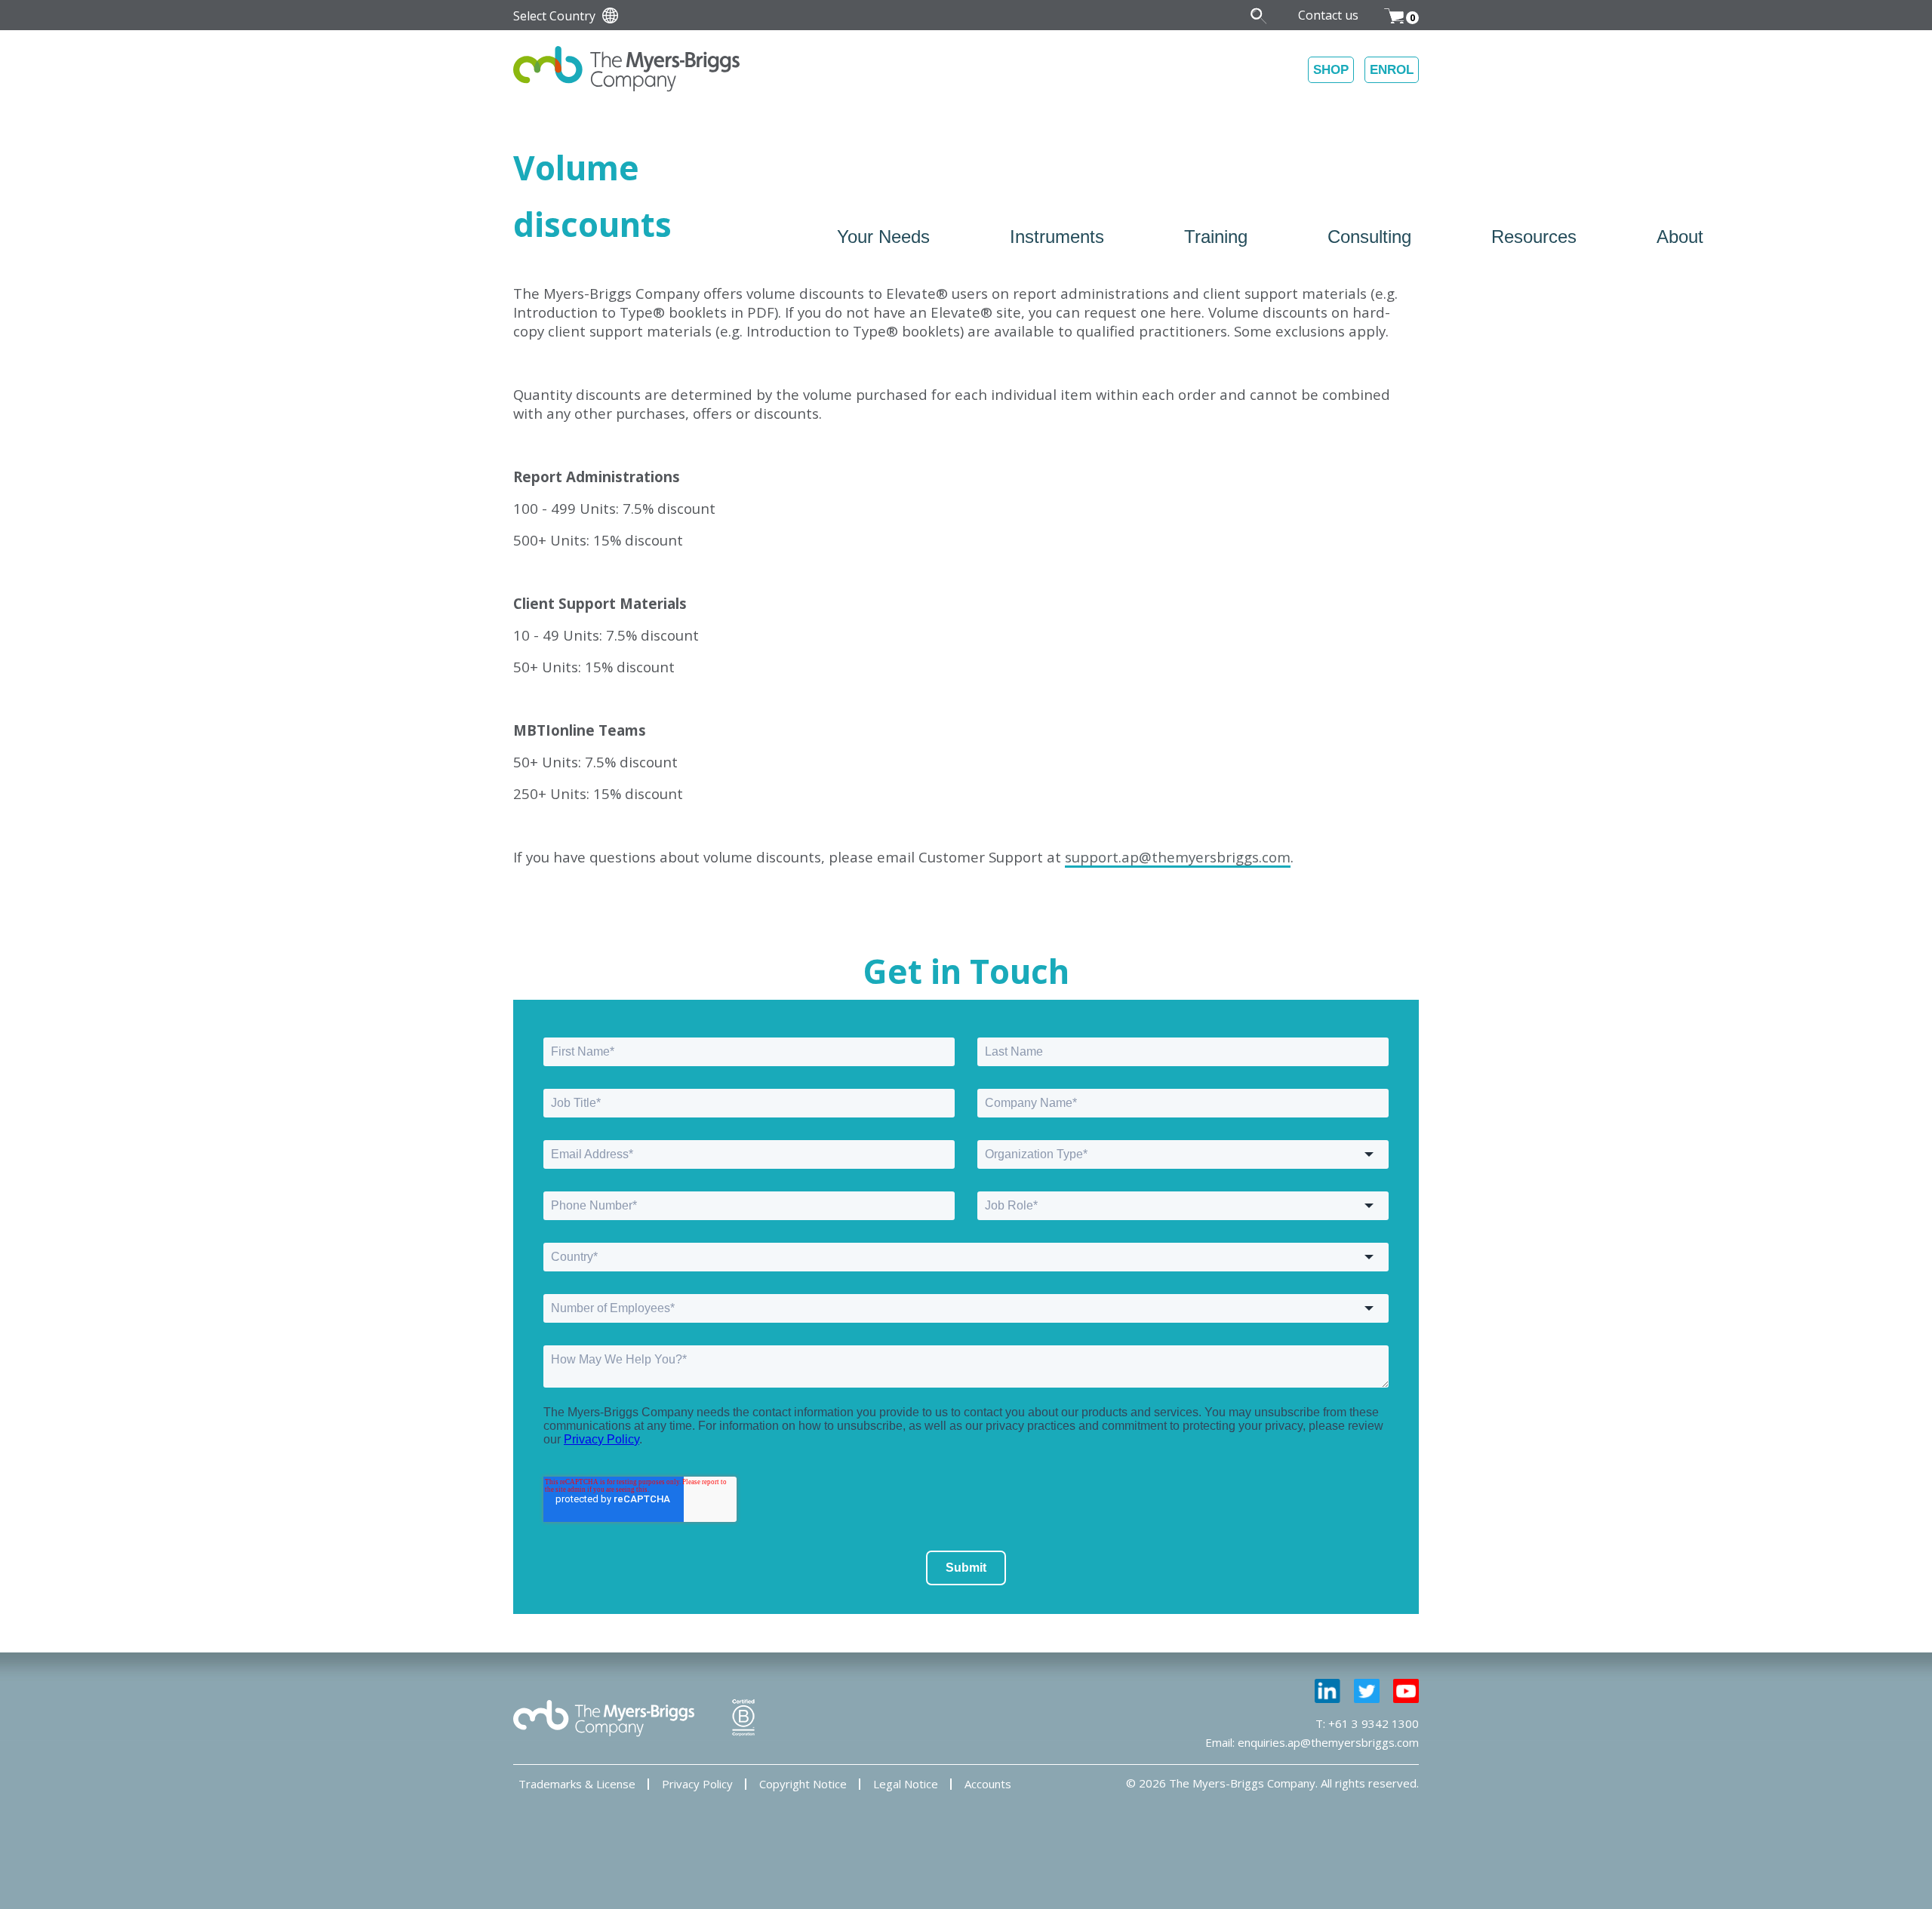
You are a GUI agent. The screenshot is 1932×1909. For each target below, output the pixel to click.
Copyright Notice (803, 1784)
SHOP (1331, 70)
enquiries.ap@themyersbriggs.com (1328, 1742)
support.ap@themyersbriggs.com (1178, 857)
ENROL (1392, 70)
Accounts (988, 1784)
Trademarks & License (577, 1784)
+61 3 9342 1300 (1374, 1723)
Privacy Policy (697, 1784)
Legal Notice (906, 1784)
